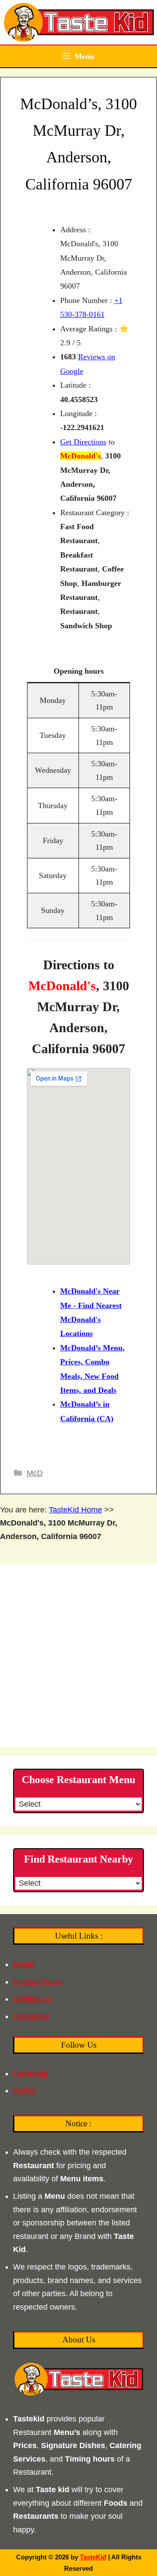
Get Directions (83, 442)
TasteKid (93, 2557)
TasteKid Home (75, 1510)
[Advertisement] (78, 1655)
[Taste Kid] (78, 22)
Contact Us (32, 1999)
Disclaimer (31, 2016)
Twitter (25, 2090)
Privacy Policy (38, 1982)
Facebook (30, 2073)
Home (24, 1964)
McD (35, 1473)
